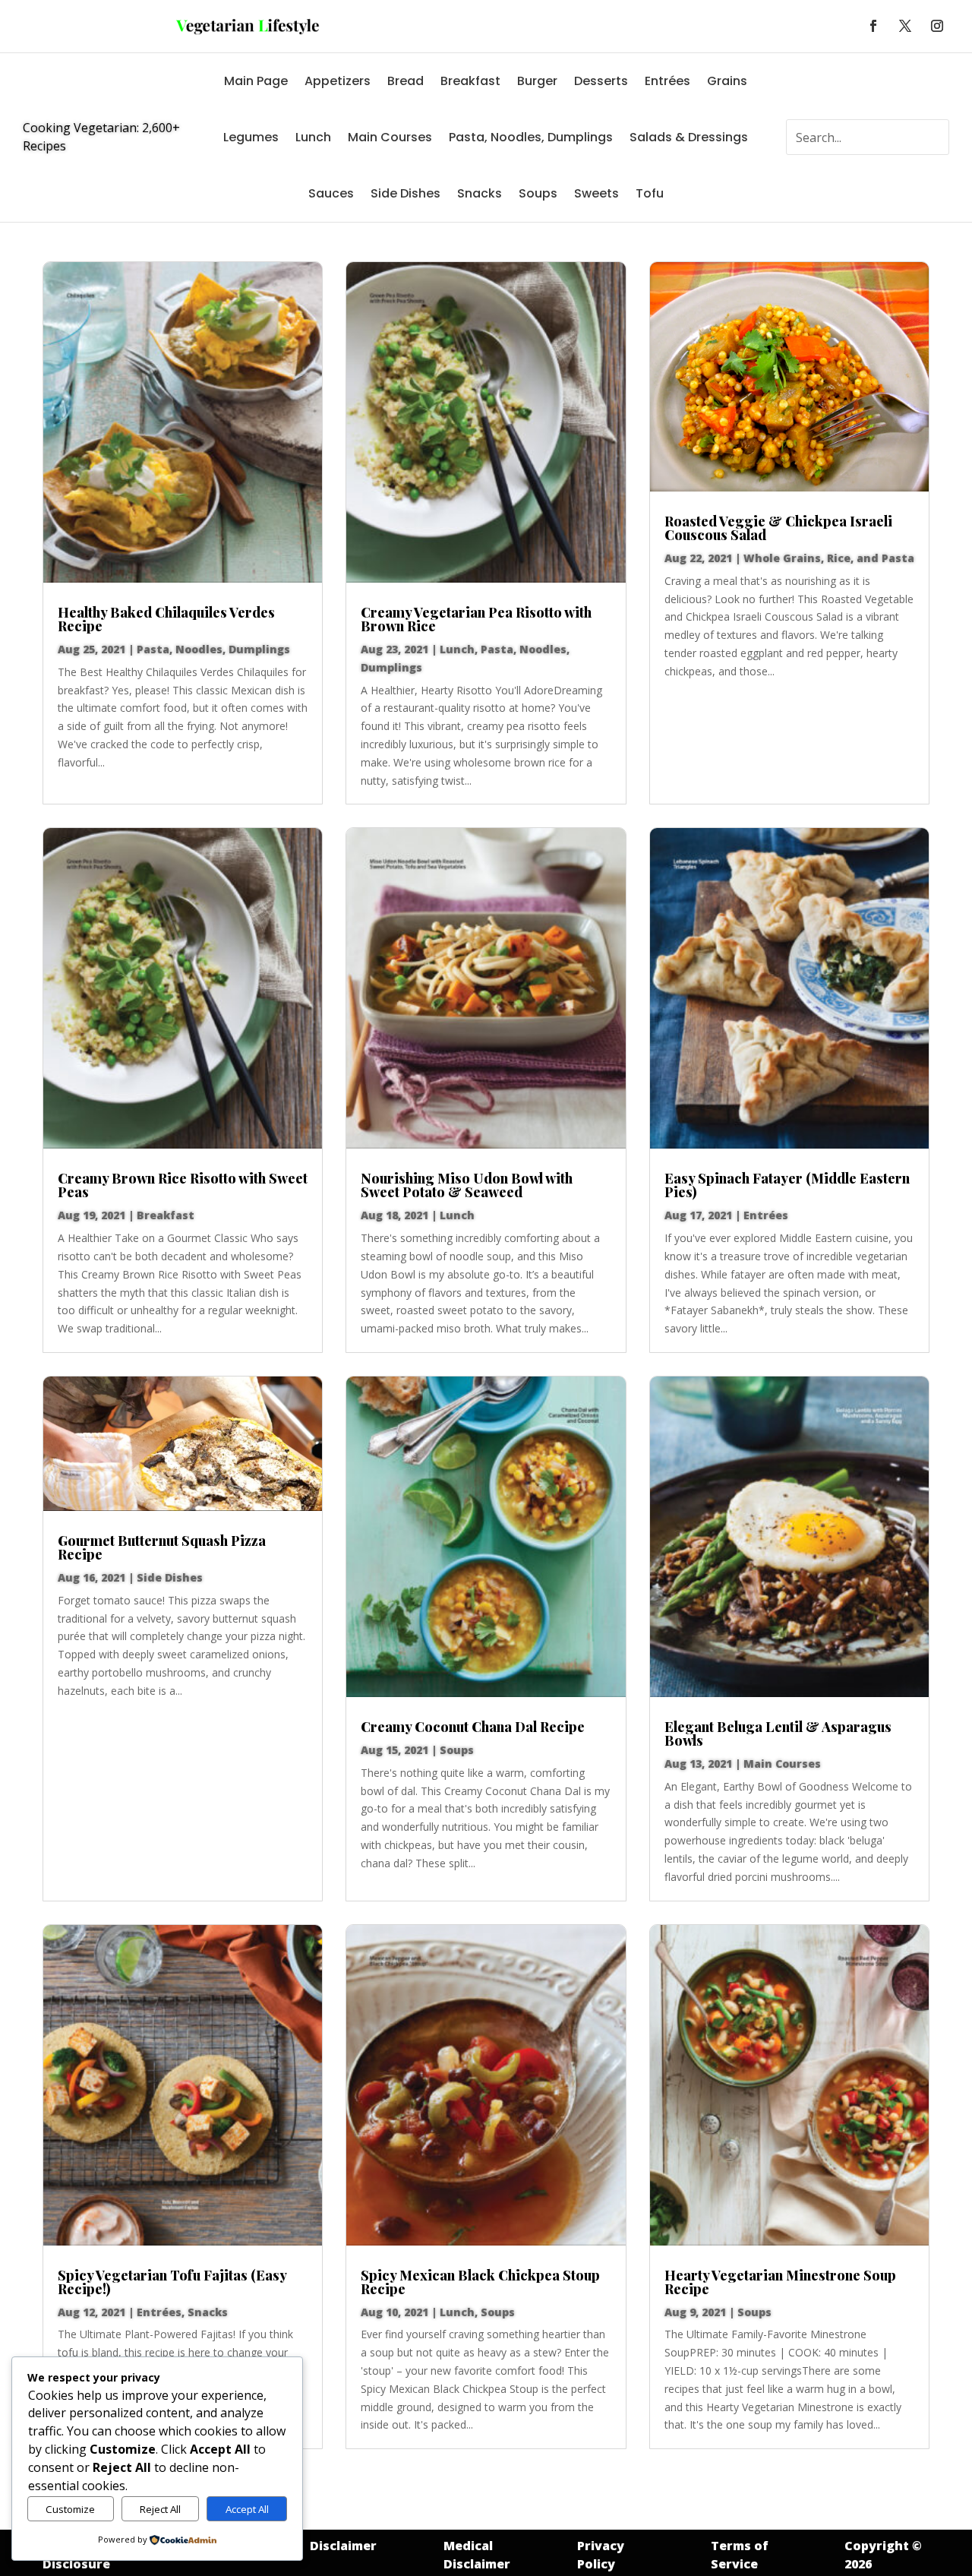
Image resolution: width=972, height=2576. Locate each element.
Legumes (251, 137)
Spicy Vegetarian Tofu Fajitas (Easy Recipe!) (172, 2282)
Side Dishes (406, 193)
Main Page (256, 81)
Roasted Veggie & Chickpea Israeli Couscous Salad (778, 528)
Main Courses (390, 137)
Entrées (667, 81)
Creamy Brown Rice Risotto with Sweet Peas (183, 1185)
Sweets (596, 193)
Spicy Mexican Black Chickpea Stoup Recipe (480, 2282)
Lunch (313, 137)
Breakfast (470, 81)
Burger (537, 81)
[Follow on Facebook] (873, 26)
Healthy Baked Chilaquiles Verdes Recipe (166, 619)
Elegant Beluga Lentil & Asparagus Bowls (778, 1734)
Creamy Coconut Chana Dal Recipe (473, 1727)
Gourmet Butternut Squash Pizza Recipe (162, 1547)
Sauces (331, 193)
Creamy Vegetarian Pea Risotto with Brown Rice (476, 619)
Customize (70, 2509)
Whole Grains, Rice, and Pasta (829, 558)
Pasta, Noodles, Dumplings (531, 137)
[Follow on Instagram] (937, 26)
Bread (406, 81)
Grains (727, 81)
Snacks (480, 193)
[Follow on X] (905, 26)
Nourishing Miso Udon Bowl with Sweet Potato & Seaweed (467, 1185)
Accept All (247, 2509)
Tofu (650, 193)
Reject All (160, 2509)
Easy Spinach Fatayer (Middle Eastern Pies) (787, 1185)
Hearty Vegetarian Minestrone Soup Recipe (780, 2282)
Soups (538, 193)
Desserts (601, 81)
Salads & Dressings (689, 137)
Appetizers (338, 81)
